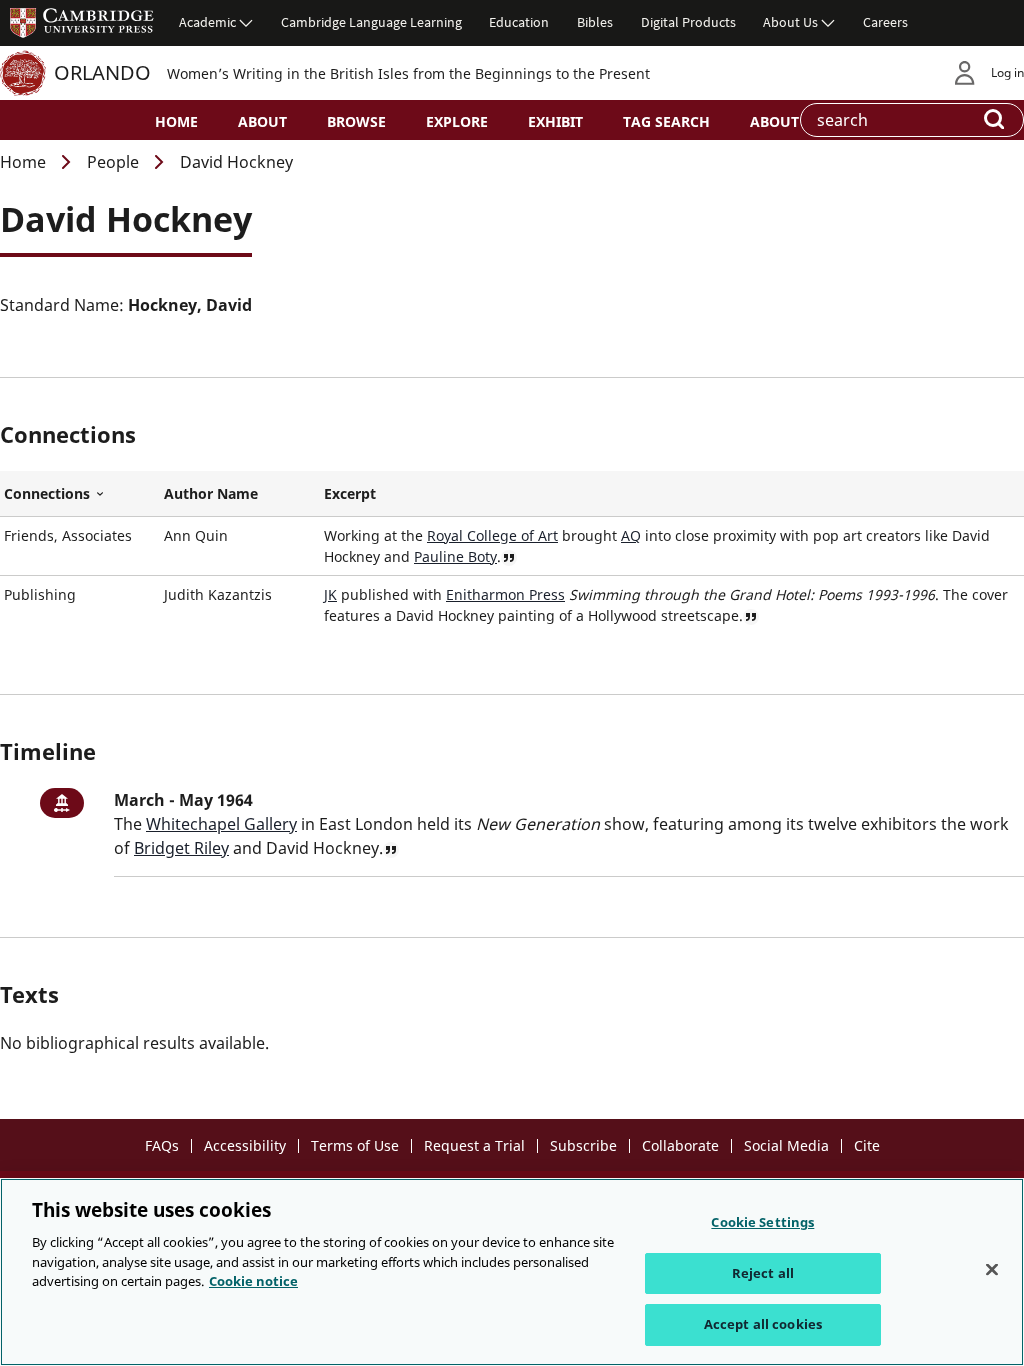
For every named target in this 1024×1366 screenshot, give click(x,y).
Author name (211, 493)
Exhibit (555, 121)
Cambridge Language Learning (371, 22)
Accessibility (245, 1145)
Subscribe (583, 1145)
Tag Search (666, 121)
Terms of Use (355, 1145)
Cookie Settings (762, 1222)
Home (176, 121)
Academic (207, 22)
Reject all (763, 1273)
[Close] (992, 1270)
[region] (512, 1272)
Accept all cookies (763, 1324)
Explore (457, 121)
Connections (80, 494)
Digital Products (688, 22)
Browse (356, 121)
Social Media (786, 1145)
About (262, 121)
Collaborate (680, 1145)
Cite (867, 1145)
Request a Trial (474, 1145)
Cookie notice (253, 1281)
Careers (885, 22)
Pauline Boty (455, 556)
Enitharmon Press (505, 594)
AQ (631, 535)
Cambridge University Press (82, 22)
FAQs (162, 1145)
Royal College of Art (492, 535)
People (113, 162)
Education (519, 22)
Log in (1007, 72)
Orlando (102, 72)
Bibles (595, 22)
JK (330, 594)
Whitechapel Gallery (221, 824)
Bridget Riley (181, 848)
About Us (790, 22)
